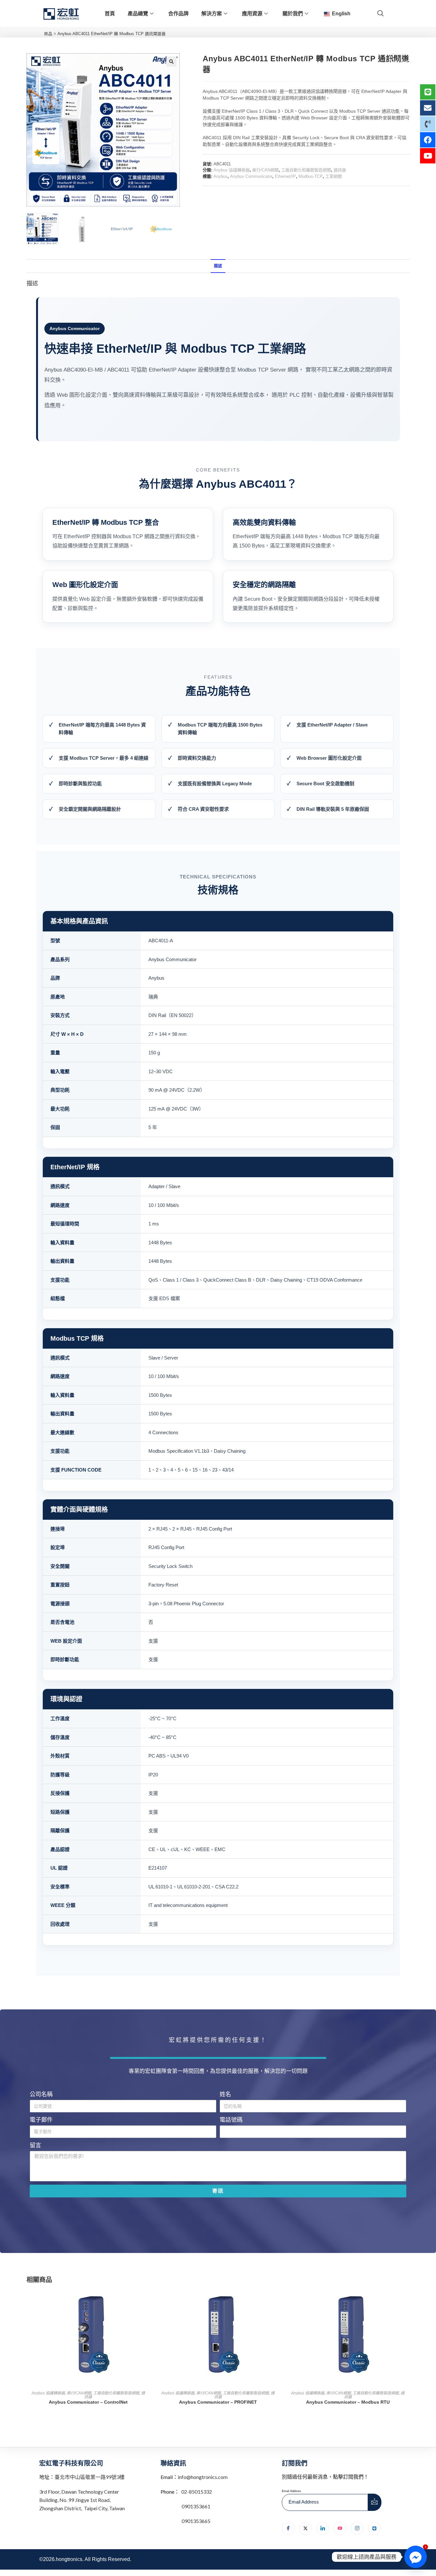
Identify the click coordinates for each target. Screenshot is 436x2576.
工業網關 (334, 176)
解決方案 (212, 14)
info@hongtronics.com (203, 2477)
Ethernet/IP (285, 176)
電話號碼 (231, 2120)
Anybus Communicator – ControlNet (88, 2402)
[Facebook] (288, 2528)
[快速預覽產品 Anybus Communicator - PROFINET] (278, 2300)
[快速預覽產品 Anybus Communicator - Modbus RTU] (408, 2300)
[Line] (374, 2528)
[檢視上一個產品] (394, 58)
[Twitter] (305, 2528)
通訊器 (340, 170)
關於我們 (293, 14)
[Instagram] (357, 2528)
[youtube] (340, 2528)
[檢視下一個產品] (405, 58)
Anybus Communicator (251, 176)
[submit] (375, 2502)
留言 (35, 2145)
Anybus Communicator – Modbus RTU (348, 2402)
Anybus (221, 176)
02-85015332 (197, 2492)
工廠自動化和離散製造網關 (306, 170)
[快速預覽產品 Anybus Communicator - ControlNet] (148, 2300)
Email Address (291, 2491)
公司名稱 (41, 2094)
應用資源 (252, 14)
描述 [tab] (218, 266)
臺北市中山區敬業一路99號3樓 (90, 2477)
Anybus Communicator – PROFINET (218, 2402)
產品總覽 (138, 14)
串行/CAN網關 (265, 170)
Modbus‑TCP (311, 176)
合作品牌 (178, 14)
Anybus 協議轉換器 (232, 170)
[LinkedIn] (323, 2528)
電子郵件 (41, 2120)
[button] (171, 62)
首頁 (110, 14)
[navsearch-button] (380, 14)
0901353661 (196, 2506)
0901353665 (195, 2521)
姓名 (225, 2094)
